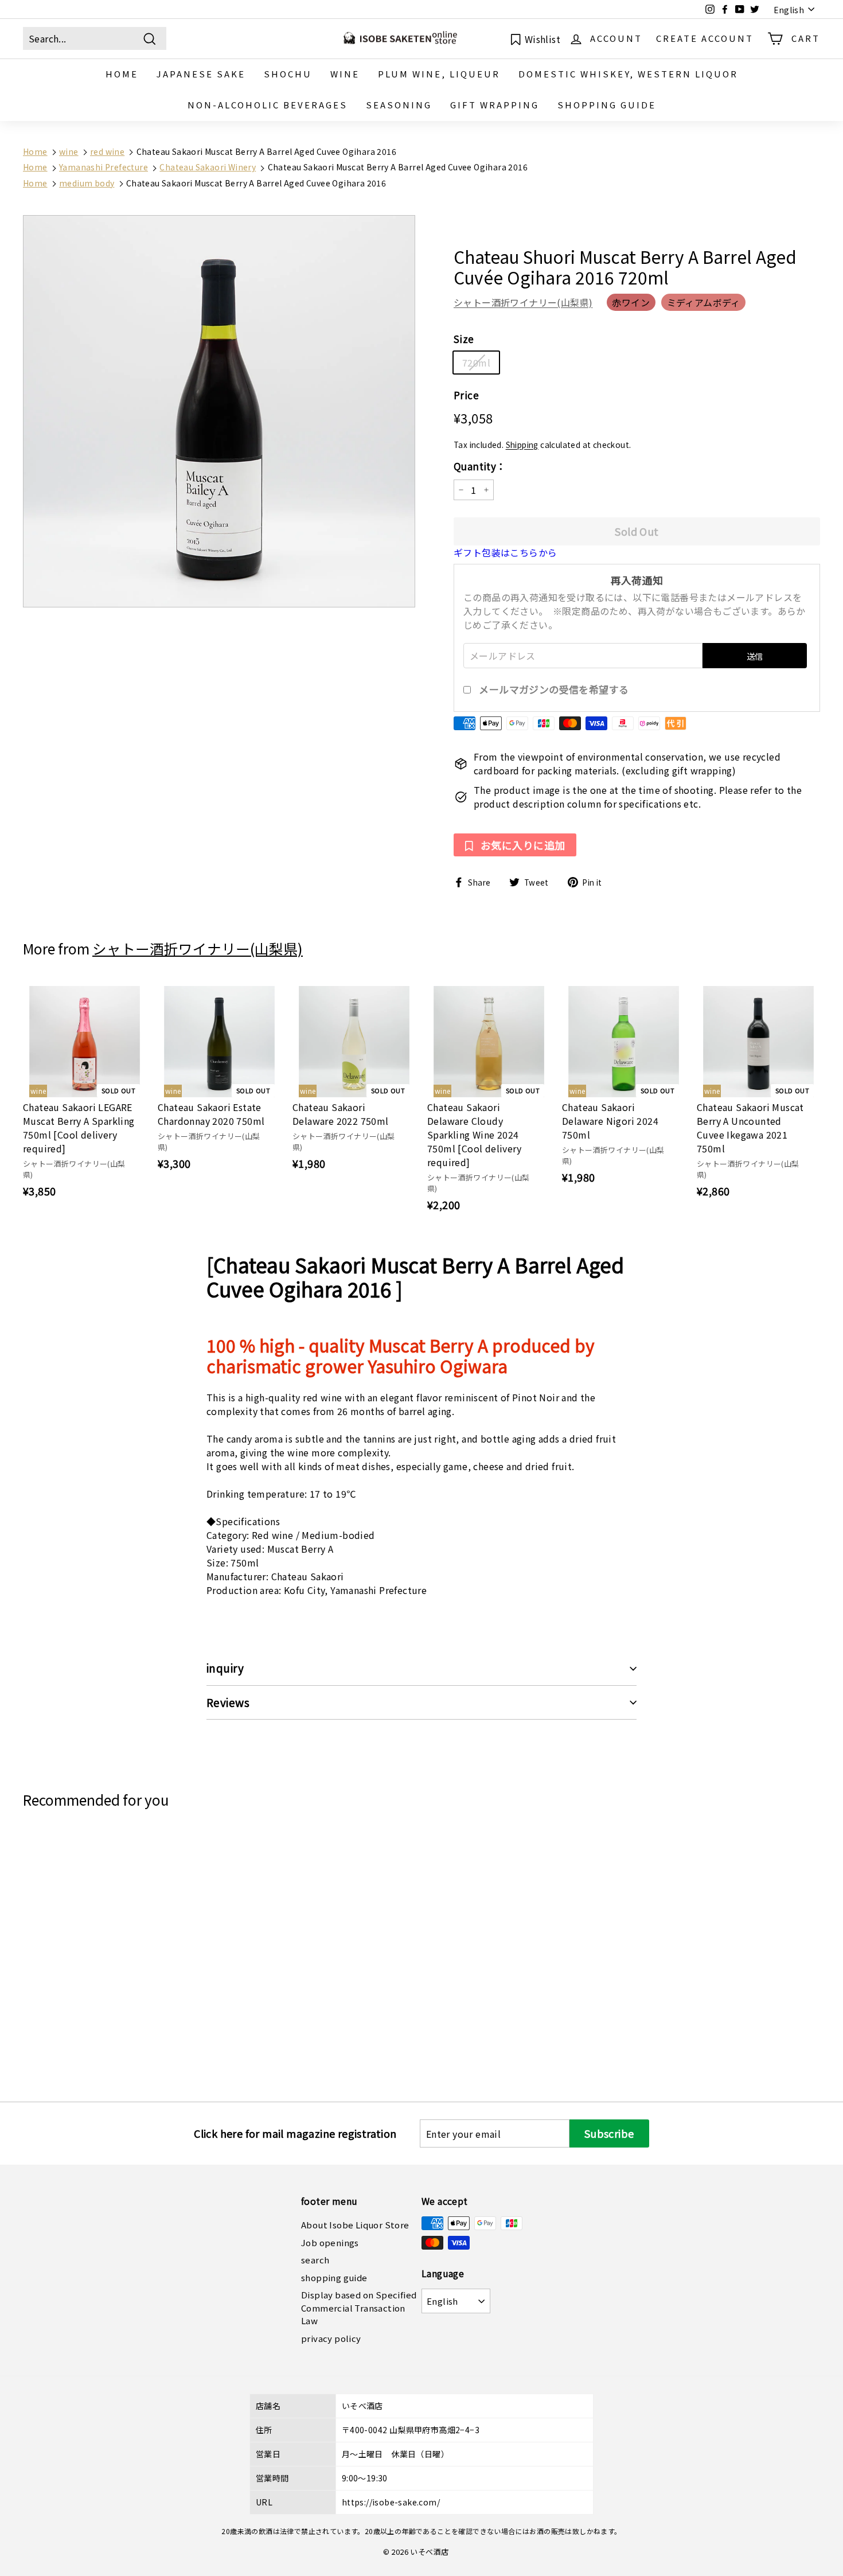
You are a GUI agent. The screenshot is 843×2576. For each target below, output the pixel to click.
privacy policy (331, 2338)
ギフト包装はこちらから (505, 552)
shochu (288, 74)
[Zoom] (219, 411)
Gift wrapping (495, 105)
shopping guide (607, 105)
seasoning (399, 105)
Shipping (522, 445)
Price (466, 395)
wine (345, 74)
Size (464, 339)
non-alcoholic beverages (268, 105)
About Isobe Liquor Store (355, 2225)
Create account (705, 38)
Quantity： (480, 466)
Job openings (330, 2242)
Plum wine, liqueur (439, 74)
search (315, 2260)
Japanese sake (201, 74)
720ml (476, 363)
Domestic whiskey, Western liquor (628, 74)
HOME (122, 74)
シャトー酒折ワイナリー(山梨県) (523, 302)
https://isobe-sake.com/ (391, 2502)
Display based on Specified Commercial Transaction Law (359, 2308)
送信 (755, 656)
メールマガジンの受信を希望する (554, 689)
